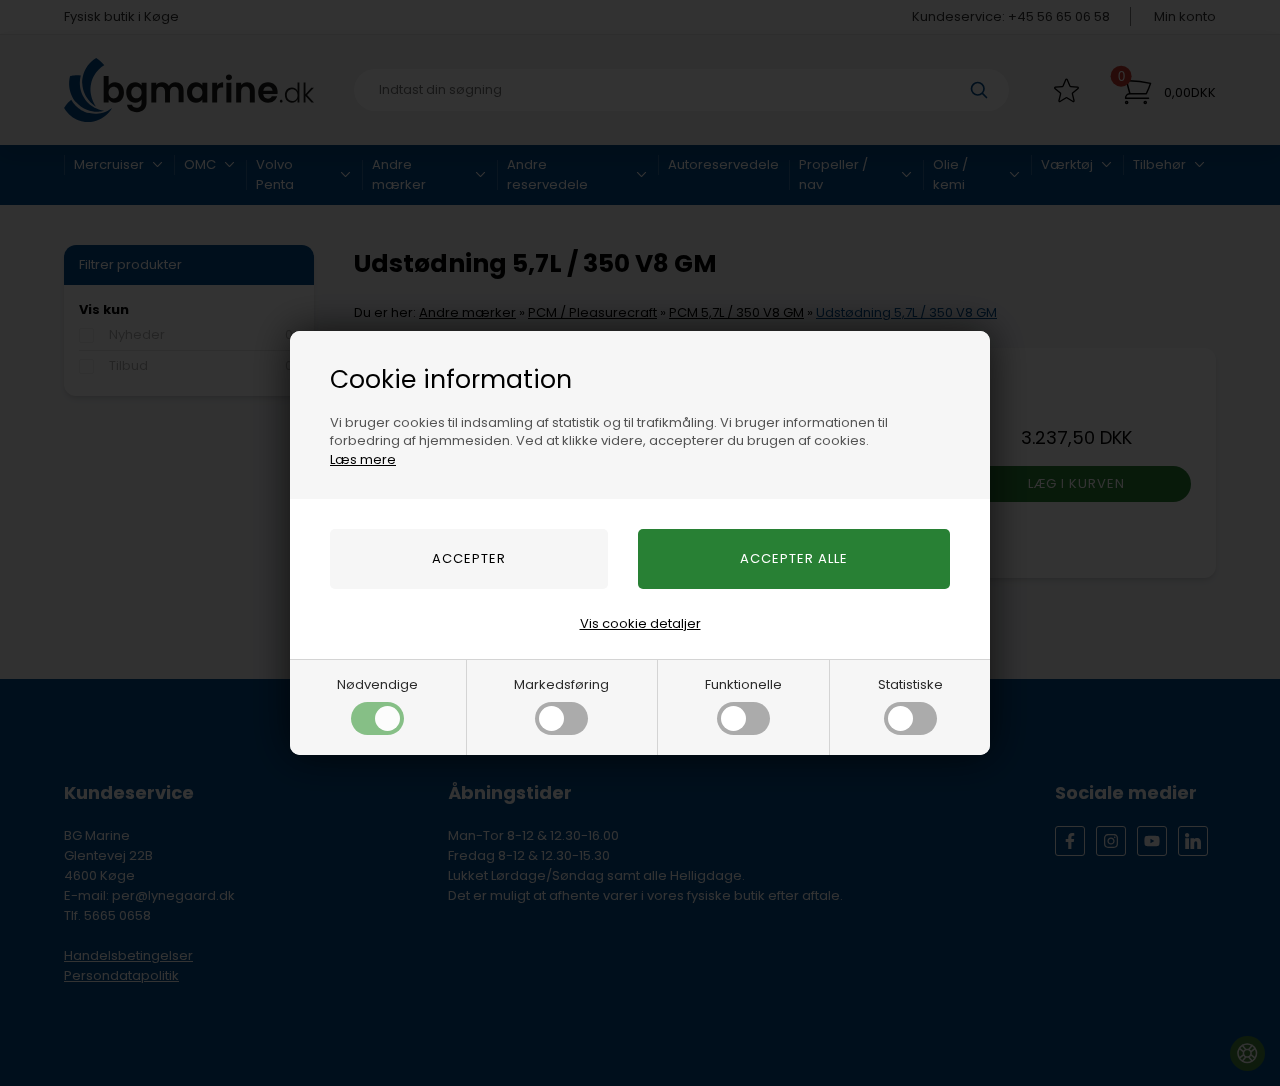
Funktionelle (743, 684)
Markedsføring (561, 684)
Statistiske (910, 684)
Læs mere (363, 459)
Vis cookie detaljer (640, 623)
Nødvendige (377, 684)
